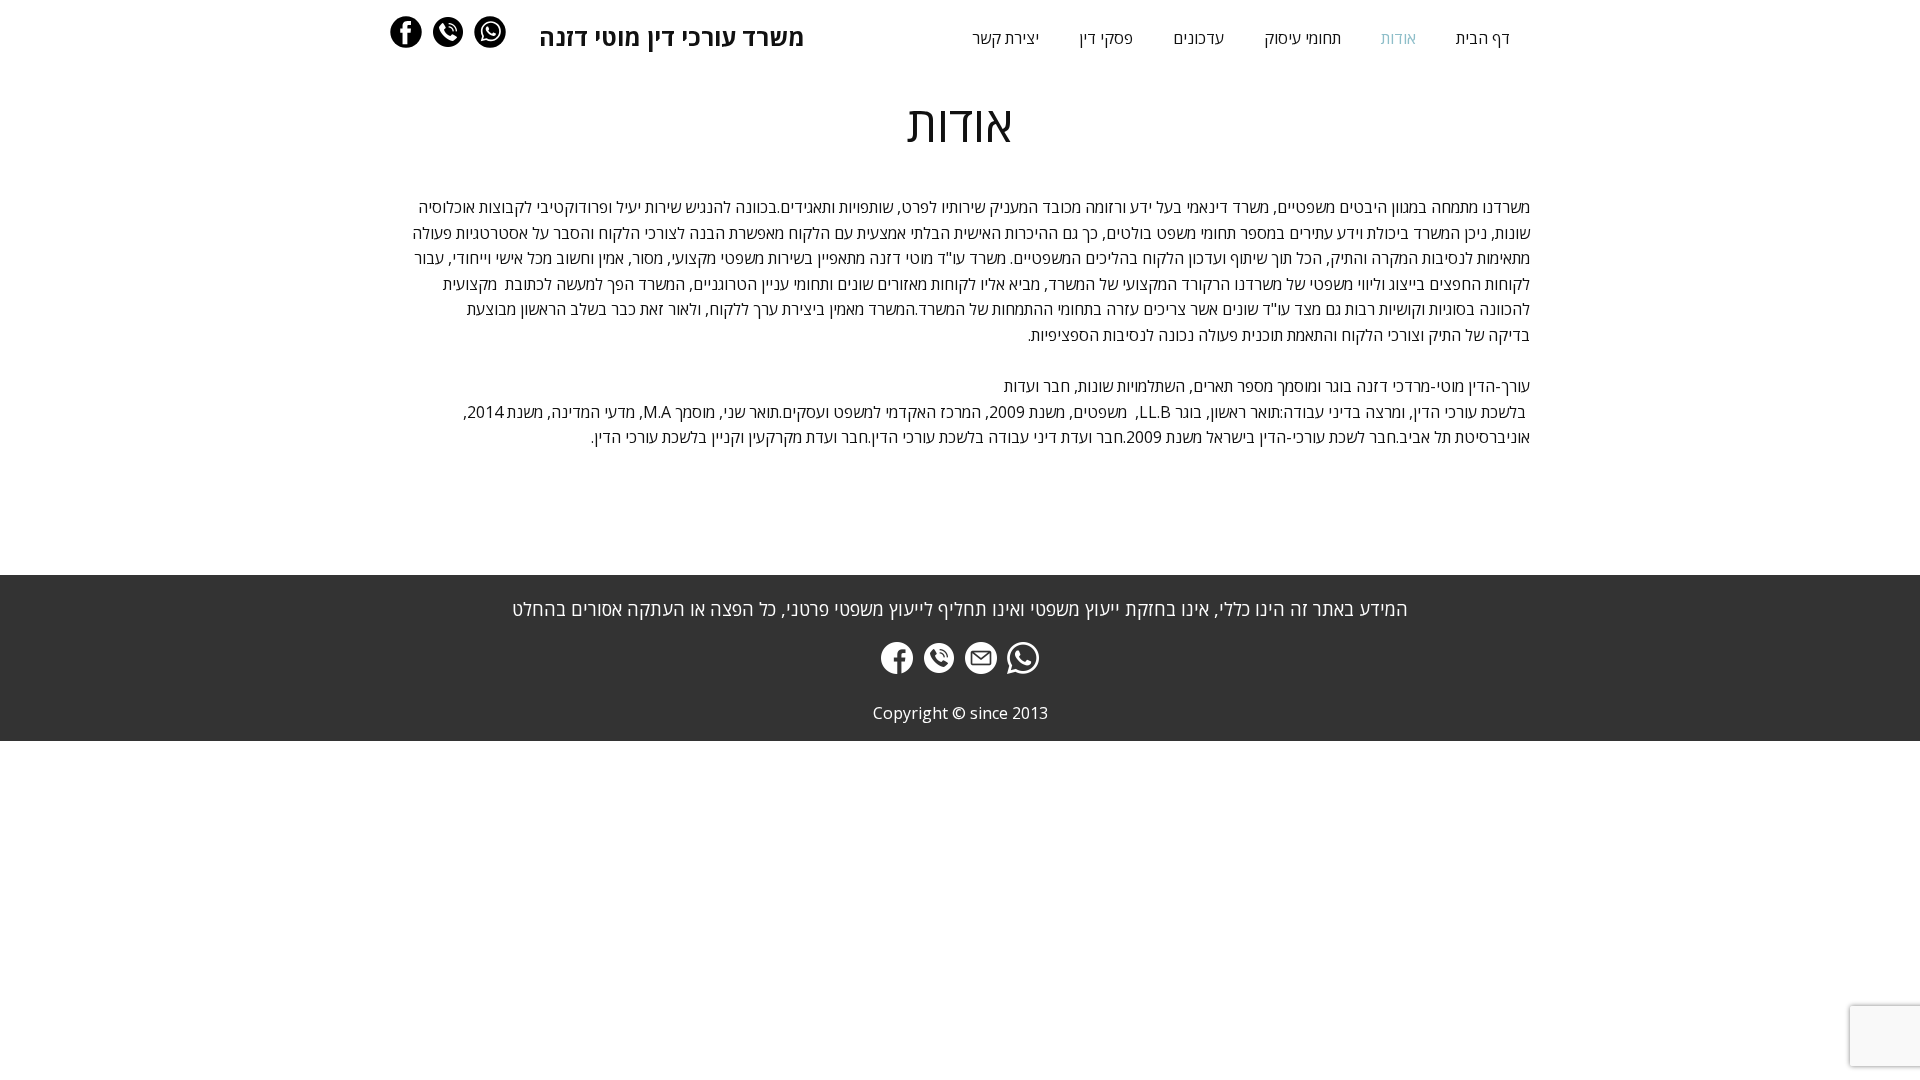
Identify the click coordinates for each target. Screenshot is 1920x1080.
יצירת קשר (1005, 38)
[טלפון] (448, 32)
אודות (1398, 38)
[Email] (981, 658)
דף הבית (1483, 38)
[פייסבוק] (406, 32)
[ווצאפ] (490, 32)
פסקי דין (1106, 38)
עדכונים (1198, 38)
